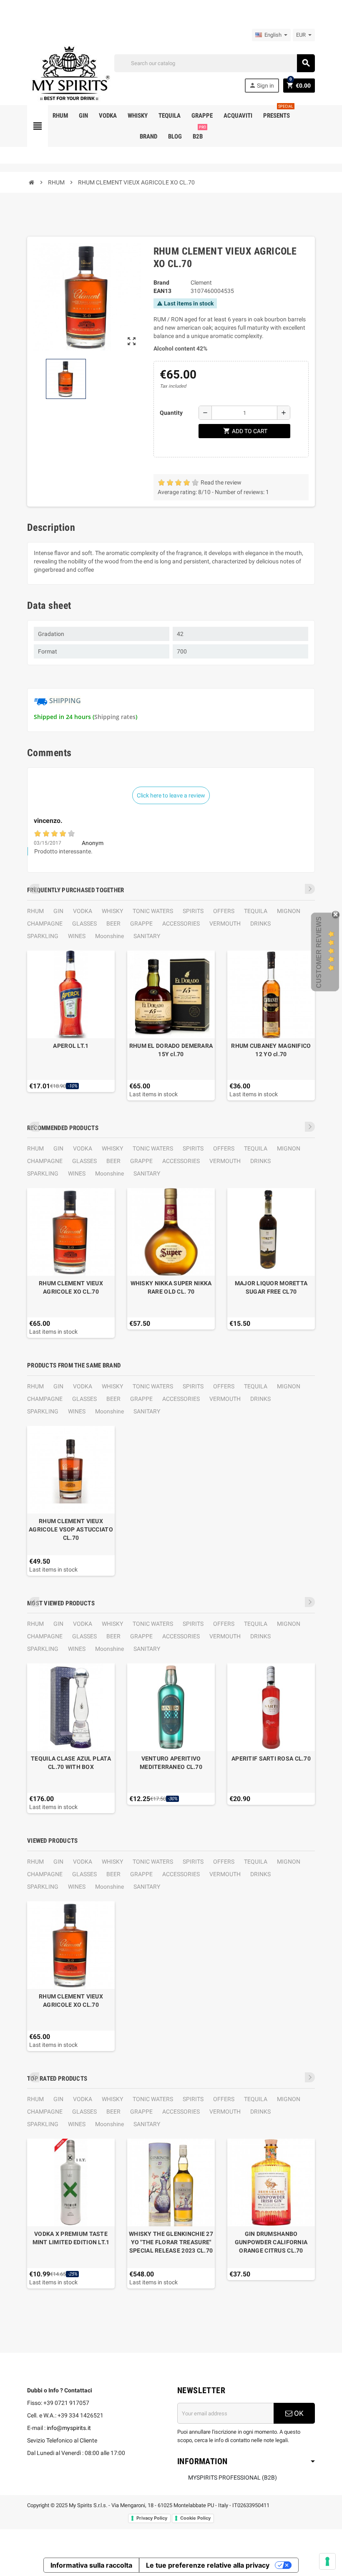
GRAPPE (141, 923)
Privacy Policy (152, 2518)
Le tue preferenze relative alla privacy (208, 2565)
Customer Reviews (319, 952)
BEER (113, 923)
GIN (58, 911)
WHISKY (112, 911)
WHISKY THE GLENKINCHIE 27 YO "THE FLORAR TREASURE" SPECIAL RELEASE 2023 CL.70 (171, 2242)
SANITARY (147, 936)
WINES (77, 936)
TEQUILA (256, 911)
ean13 (162, 291)
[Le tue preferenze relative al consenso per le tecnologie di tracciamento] (327, 2561)
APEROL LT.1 (71, 1046)
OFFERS (224, 911)
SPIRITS (193, 911)
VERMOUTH (225, 923)
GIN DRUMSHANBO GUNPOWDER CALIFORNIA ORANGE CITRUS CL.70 (271, 2242)
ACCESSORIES (181, 923)
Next (310, 889)
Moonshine (109, 936)
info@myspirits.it (69, 2428)
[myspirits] (69, 73)
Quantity (171, 413)
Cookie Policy (195, 2518)
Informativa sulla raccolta (91, 2565)
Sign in (262, 85)
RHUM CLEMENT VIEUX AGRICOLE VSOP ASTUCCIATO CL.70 (71, 1529)
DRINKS (260, 923)
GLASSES (84, 923)
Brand (161, 283)
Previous (34, 889)
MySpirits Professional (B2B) (233, 2478)
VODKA (83, 911)
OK (298, 2413)
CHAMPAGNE (45, 923)
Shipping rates (115, 717)
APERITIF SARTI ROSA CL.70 (271, 1759)
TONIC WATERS (153, 911)
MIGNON (289, 911)
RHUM (35, 911)
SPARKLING (43, 936)
